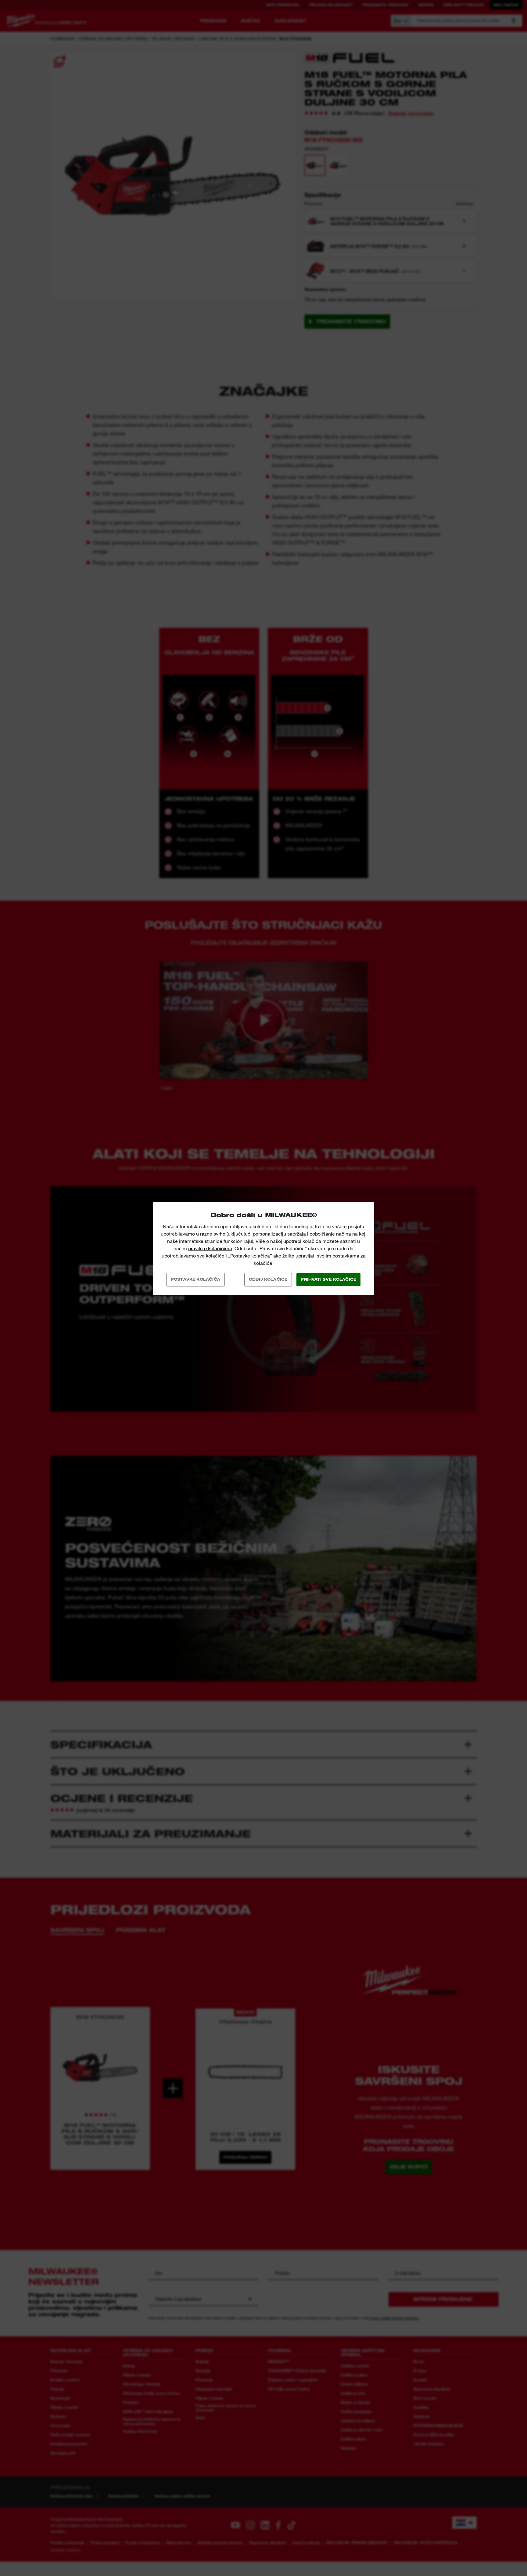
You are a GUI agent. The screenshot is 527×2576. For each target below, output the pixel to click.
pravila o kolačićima (210, 1249)
